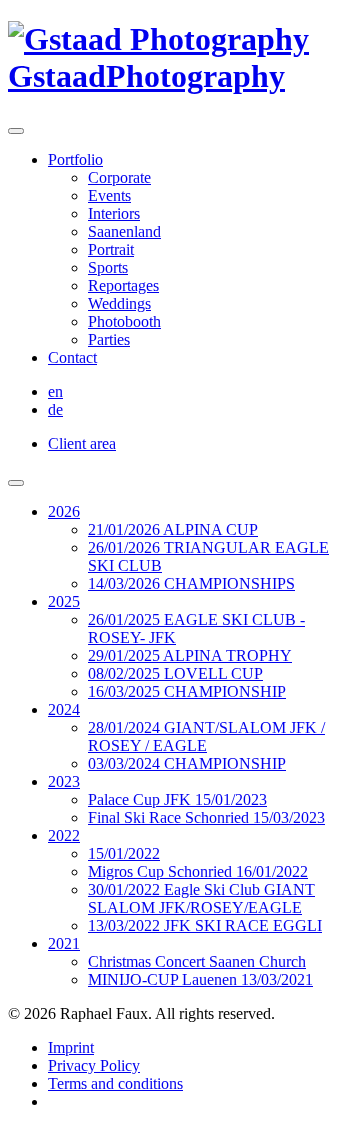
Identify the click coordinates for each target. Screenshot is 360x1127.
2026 (64, 511)
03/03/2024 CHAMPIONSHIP (187, 763)
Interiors (114, 213)
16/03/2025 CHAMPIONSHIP (187, 691)
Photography (146, 76)
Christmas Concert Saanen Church (197, 961)
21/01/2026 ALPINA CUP (173, 529)
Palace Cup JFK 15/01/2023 (177, 799)
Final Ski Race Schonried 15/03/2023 (206, 817)
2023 (64, 781)
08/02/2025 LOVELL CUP (175, 673)
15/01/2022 (124, 853)
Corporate (119, 177)
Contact (72, 357)
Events (109, 195)
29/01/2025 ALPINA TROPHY (190, 655)
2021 (64, 943)
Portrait (111, 249)
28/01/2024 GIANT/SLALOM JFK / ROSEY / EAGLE (206, 736)
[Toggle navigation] (16, 131)
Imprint (71, 1047)
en (55, 391)
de (55, 409)
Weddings (119, 303)
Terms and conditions (115, 1083)
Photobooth (124, 321)
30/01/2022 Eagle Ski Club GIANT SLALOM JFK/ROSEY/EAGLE (201, 898)
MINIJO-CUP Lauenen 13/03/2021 (200, 979)
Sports (108, 267)
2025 (64, 601)
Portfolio (75, 159)
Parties (109, 339)
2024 (64, 709)
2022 (64, 835)
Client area (82, 443)
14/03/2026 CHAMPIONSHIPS (191, 583)
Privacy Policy (94, 1065)
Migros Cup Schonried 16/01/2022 (198, 871)
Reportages (123, 285)
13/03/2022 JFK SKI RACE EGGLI (205, 925)
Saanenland (124, 231)
